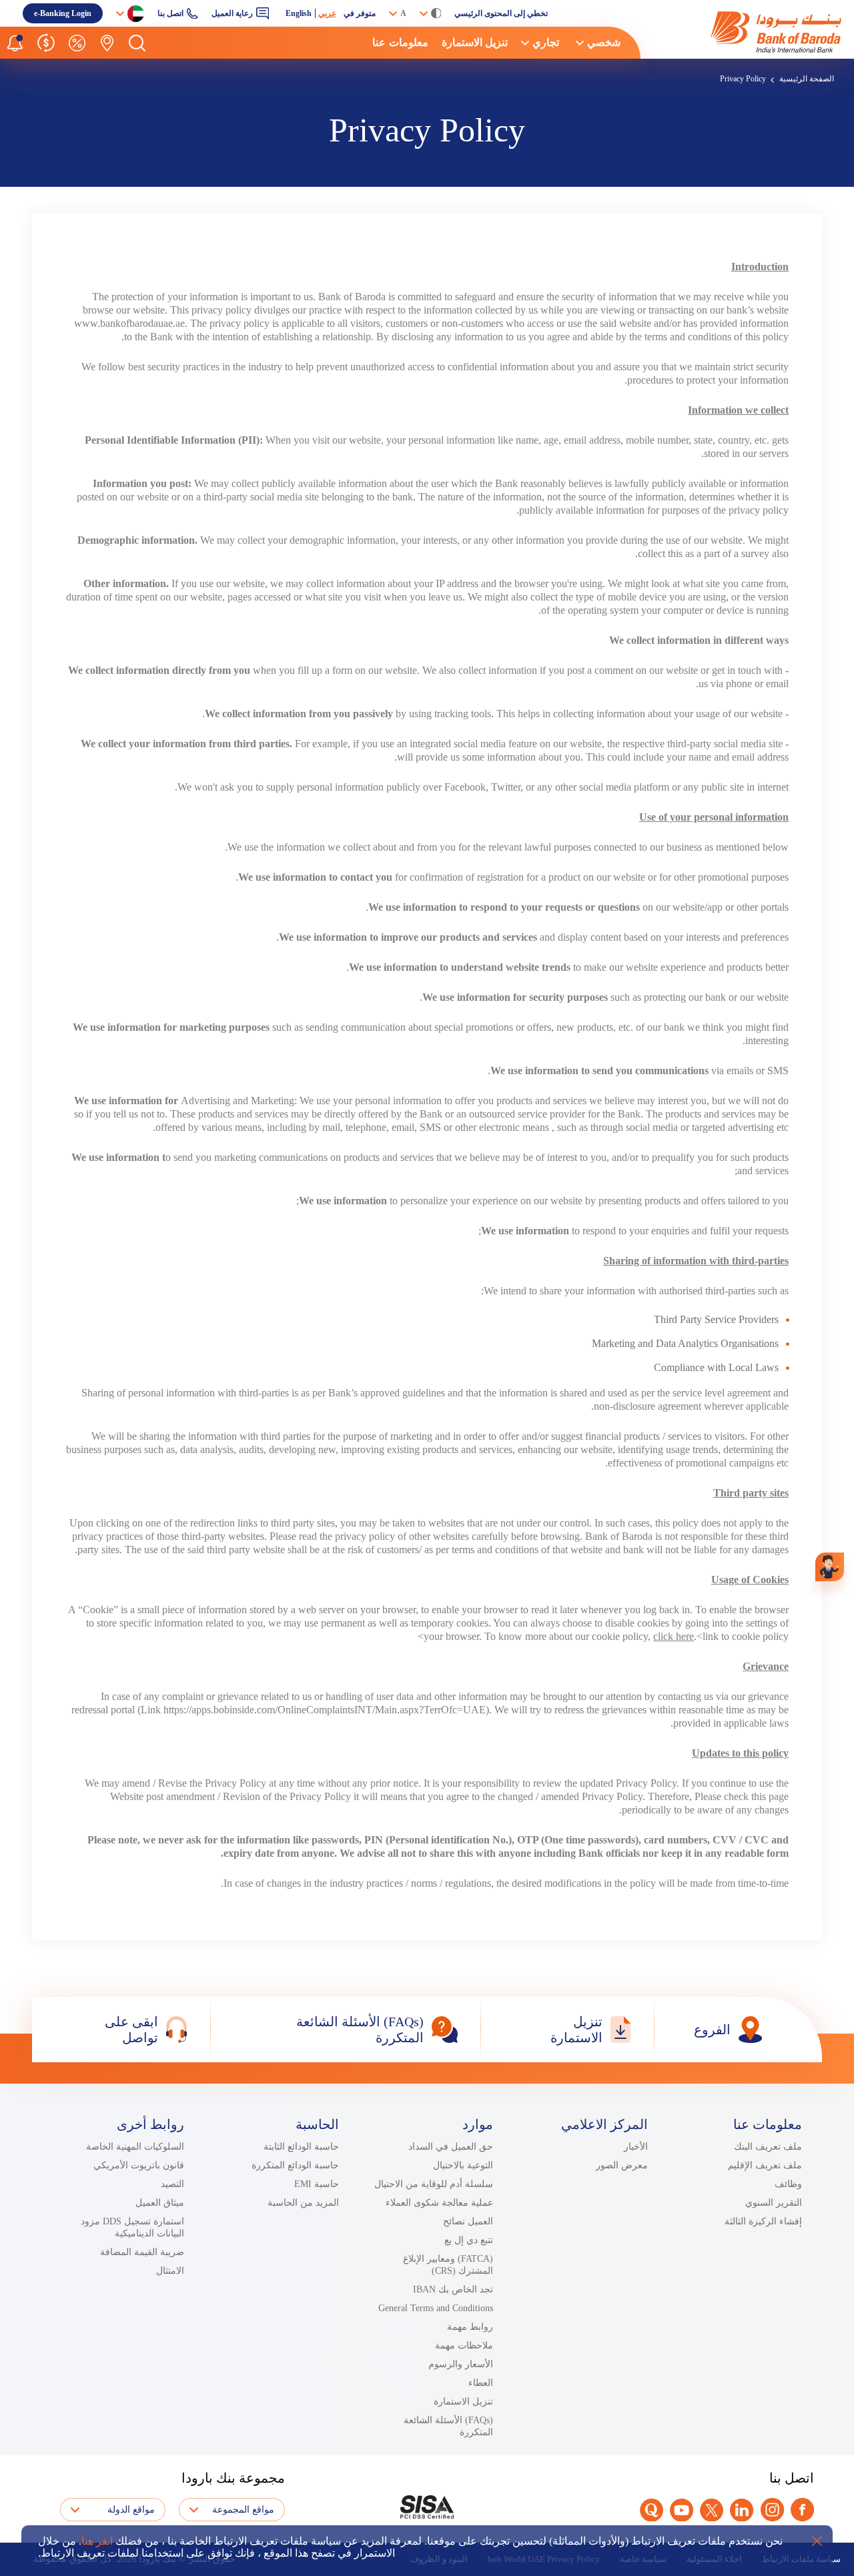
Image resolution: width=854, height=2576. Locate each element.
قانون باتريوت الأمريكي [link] (139, 2165)
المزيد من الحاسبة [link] (303, 2203)
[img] (747, 32)
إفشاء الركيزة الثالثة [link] (763, 2221)
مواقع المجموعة (243, 2510)
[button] (137, 43)
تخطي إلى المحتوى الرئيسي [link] (501, 13)
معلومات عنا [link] (400, 42)
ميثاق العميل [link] (160, 2203)
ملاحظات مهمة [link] (464, 2345)
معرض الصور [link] (622, 2165)
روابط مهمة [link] (470, 2327)
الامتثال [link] (170, 2271)
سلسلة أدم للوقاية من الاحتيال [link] (434, 2184)
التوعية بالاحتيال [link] (463, 2165)
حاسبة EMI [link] (317, 2184)
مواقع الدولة (131, 2510)
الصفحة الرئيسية (807, 79)
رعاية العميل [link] (232, 13)
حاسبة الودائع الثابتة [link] (301, 2147)
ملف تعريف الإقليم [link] (765, 2165)
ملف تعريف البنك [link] (768, 2147)
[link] (747, 32)
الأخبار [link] (636, 2147)
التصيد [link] (172, 2184)
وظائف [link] (788, 2184)
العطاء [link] (481, 2383)
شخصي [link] (604, 42)
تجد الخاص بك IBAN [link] (453, 2289)
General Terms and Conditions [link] (436, 2308)
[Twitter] (712, 2510)
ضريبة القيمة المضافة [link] (142, 2252)
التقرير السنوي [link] (774, 2203)
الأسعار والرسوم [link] (461, 2364)
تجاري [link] (546, 42)
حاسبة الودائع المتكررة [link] (295, 2165)
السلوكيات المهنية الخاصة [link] (135, 2147)
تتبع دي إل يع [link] (469, 2240)
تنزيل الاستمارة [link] (475, 42)
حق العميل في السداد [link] (451, 2147)
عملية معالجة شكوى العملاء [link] (439, 2203)
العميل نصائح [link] (468, 2221)
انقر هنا (97, 2541)
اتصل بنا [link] (170, 13)
